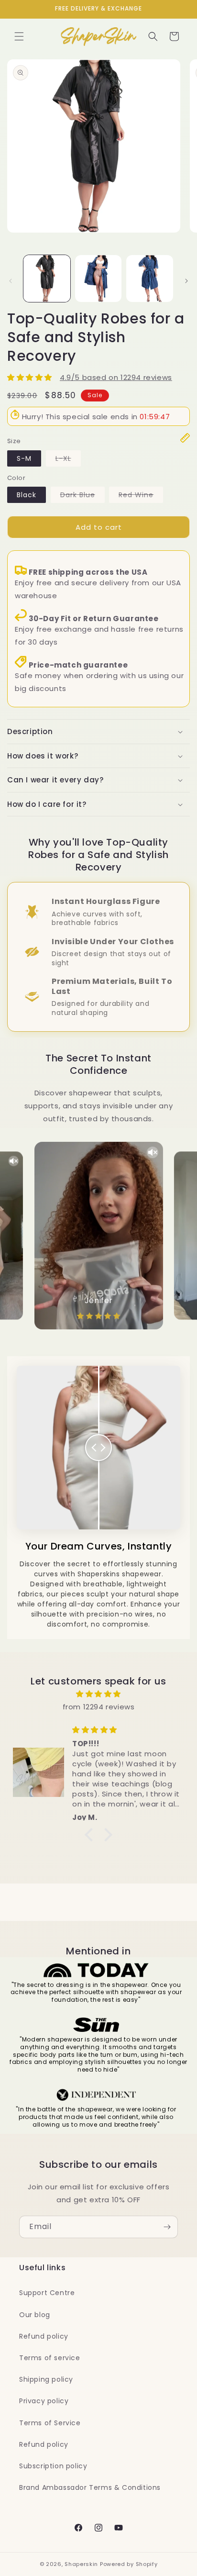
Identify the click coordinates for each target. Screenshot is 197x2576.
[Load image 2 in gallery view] (98, 279)
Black (27, 495)
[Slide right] (186, 281)
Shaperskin (81, 2564)
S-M (24, 458)
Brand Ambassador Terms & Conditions (90, 2487)
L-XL (68, 460)
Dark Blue (82, 496)
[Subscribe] (167, 2227)
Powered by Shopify (129, 2564)
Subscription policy (53, 2466)
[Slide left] (11, 281)
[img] (98, 1694)
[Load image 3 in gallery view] (150, 279)
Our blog (35, 2315)
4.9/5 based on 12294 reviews (116, 377)
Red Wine (141, 496)
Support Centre (47, 2293)
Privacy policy (44, 2401)
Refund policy (44, 2336)
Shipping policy (46, 2379)
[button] (19, 36)
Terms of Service (50, 2423)
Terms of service (50, 2358)
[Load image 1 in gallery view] (47, 279)
